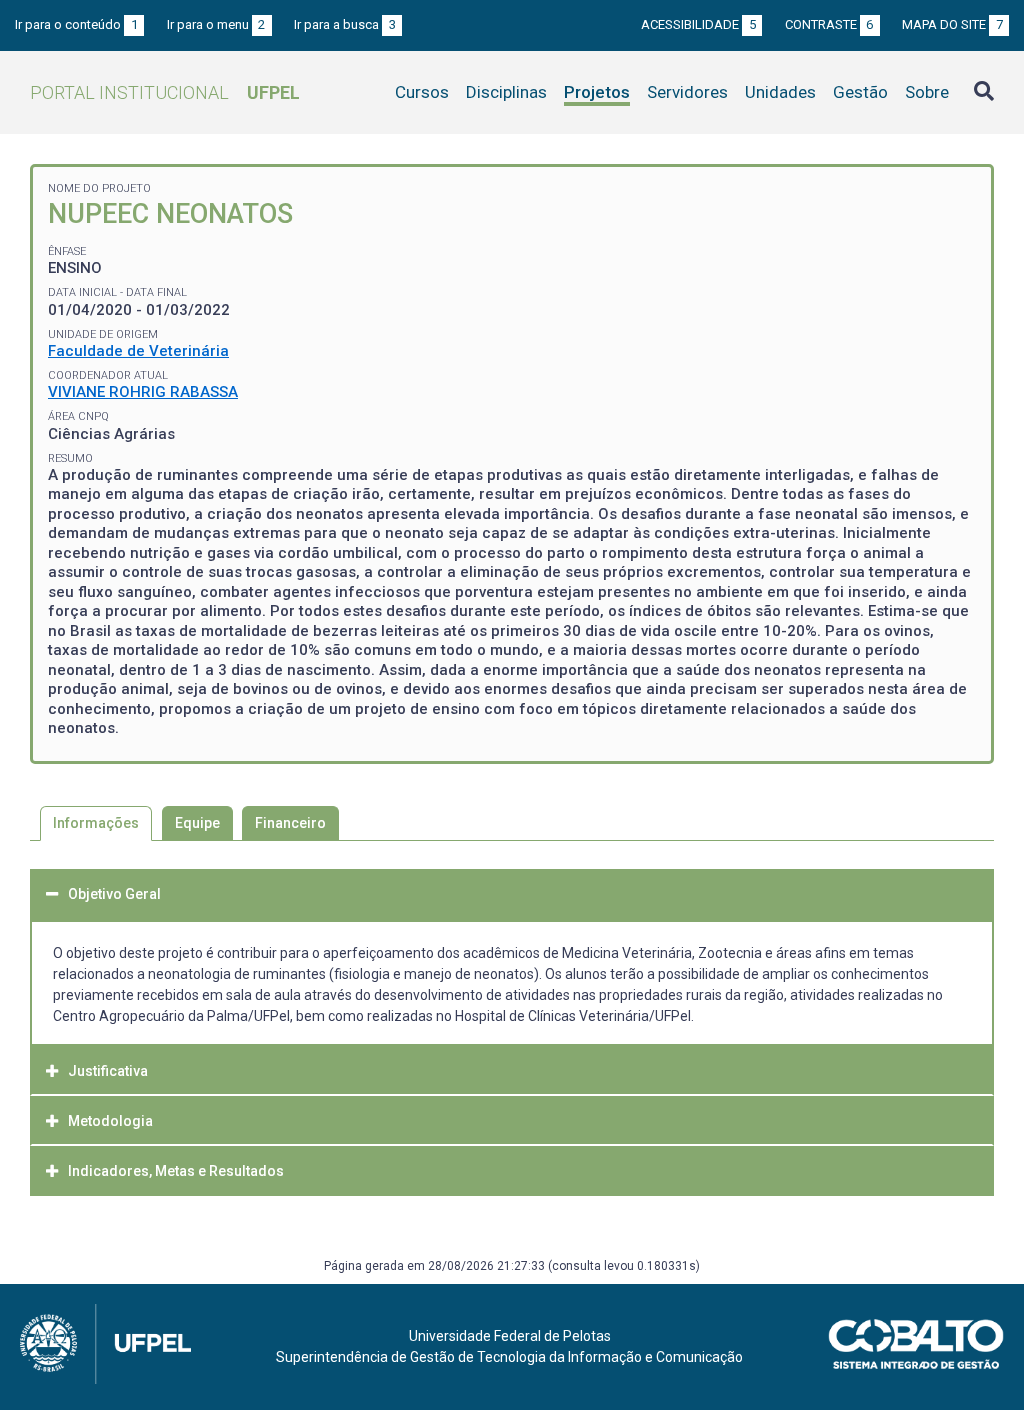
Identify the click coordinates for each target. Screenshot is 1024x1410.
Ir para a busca (345, 24)
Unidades (780, 92)
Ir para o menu (216, 24)
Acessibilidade (698, 24)
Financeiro (290, 823)
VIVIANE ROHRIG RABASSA (143, 392)
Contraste (829, 24)
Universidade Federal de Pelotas (510, 1336)
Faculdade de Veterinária (138, 351)
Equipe (197, 823)
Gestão (860, 92)
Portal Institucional (165, 92)
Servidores (687, 92)
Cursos (422, 92)
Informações (96, 823)
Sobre (927, 92)
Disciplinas (506, 92)
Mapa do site (952, 24)
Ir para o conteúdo (76, 24)
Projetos (597, 92)
